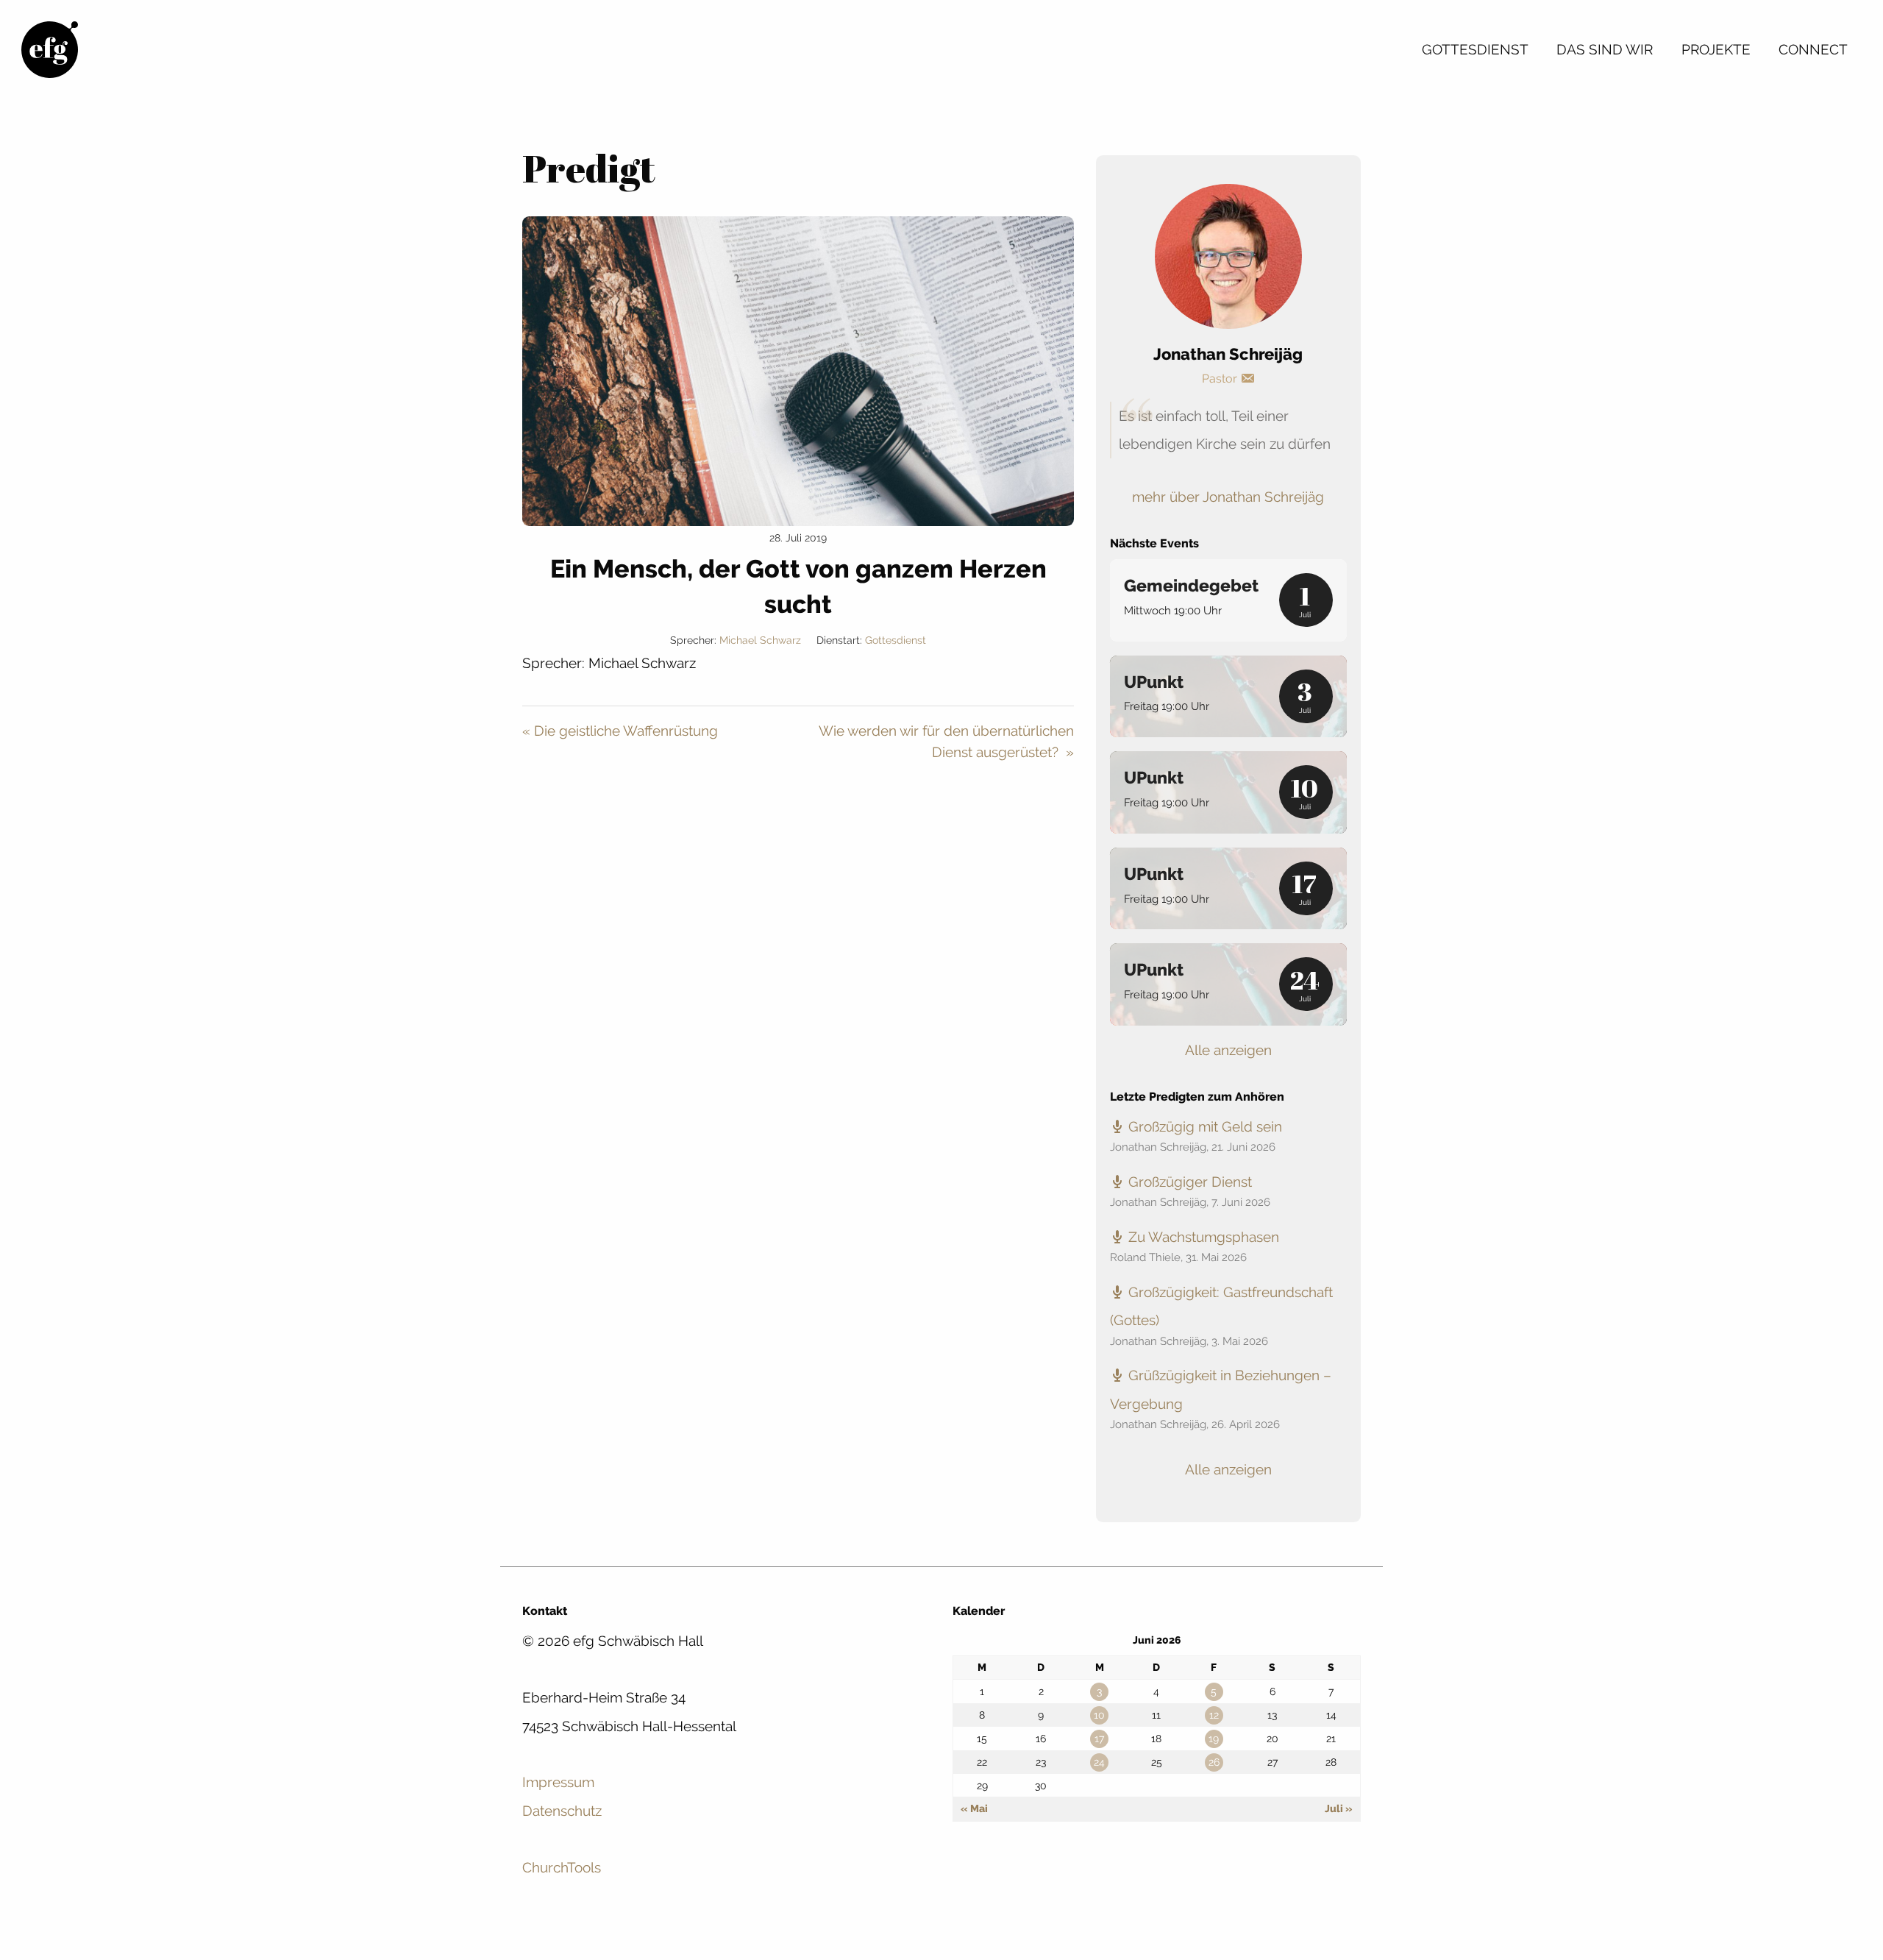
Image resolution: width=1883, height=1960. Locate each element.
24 (1099, 1762)
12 (1214, 1715)
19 (1214, 1739)
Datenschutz (562, 1811)
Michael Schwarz (760, 640)
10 (1099, 1715)
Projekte (1716, 49)
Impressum (558, 1782)
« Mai (974, 1808)
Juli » (1339, 1808)
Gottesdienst (1475, 49)
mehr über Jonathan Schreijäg (1228, 497)
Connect (1813, 49)
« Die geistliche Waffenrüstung (620, 731)
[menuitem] (1475, 49)
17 (1099, 1739)
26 (1214, 1762)
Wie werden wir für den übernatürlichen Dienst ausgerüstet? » (946, 741)
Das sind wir (1605, 49)
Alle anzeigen (1228, 1050)
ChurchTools (562, 1867)
